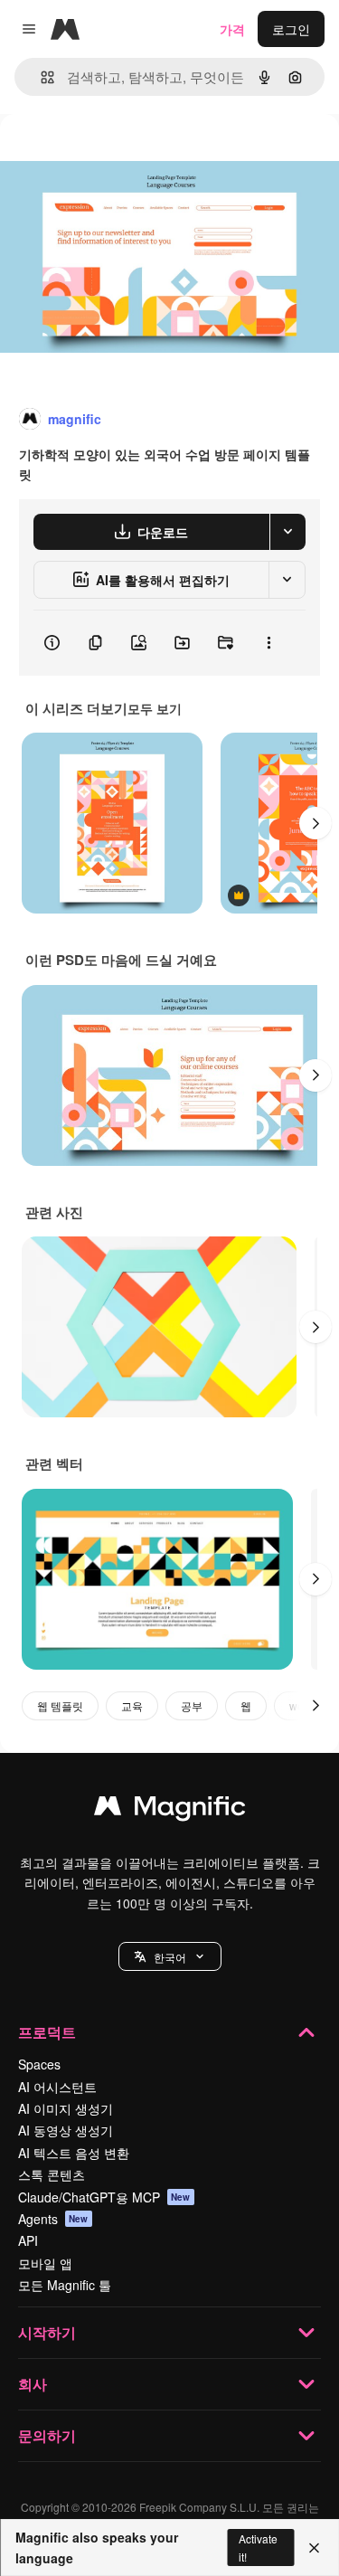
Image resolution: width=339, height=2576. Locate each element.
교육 (132, 1705)
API (28, 2240)
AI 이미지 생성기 (66, 2108)
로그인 (291, 29)
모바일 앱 (45, 2263)
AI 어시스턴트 (57, 2087)
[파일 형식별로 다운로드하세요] (287, 532)
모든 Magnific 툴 (65, 2285)
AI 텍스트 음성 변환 (74, 2153)
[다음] (315, 823)
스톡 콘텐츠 (52, 2174)
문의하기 (47, 2435)
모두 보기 (155, 708)
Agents (53, 2219)
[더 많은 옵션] (268, 643)
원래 (104, 155)
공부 (192, 1705)
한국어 (170, 1957)
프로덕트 (47, 2032)
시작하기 (47, 2332)
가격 (232, 29)
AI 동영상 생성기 (66, 2130)
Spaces (39, 2064)
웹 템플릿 (60, 1705)
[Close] (314, 2548)
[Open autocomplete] (40, 77)
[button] (170, 1956)
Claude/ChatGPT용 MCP (104, 2197)
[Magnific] (170, 1810)
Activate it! (258, 2547)
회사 (33, 2384)
